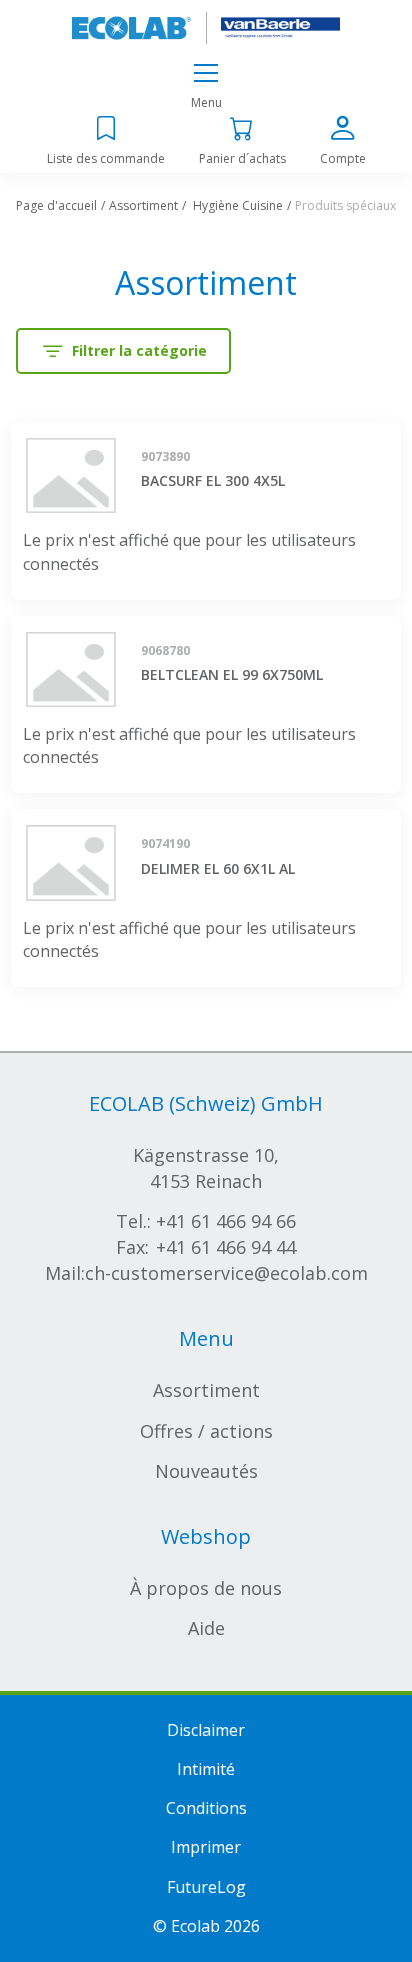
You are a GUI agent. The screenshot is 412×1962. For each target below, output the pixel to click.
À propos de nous (206, 1588)
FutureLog (206, 1887)
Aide (206, 1628)
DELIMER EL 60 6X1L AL (218, 868)
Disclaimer (206, 1730)
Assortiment (143, 205)
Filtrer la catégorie (139, 350)
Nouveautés (206, 1471)
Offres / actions (206, 1431)
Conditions (206, 1808)
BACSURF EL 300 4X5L (213, 480)
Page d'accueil (56, 205)
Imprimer (206, 1847)
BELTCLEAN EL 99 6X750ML (232, 674)
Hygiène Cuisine (238, 205)
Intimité (206, 1769)
